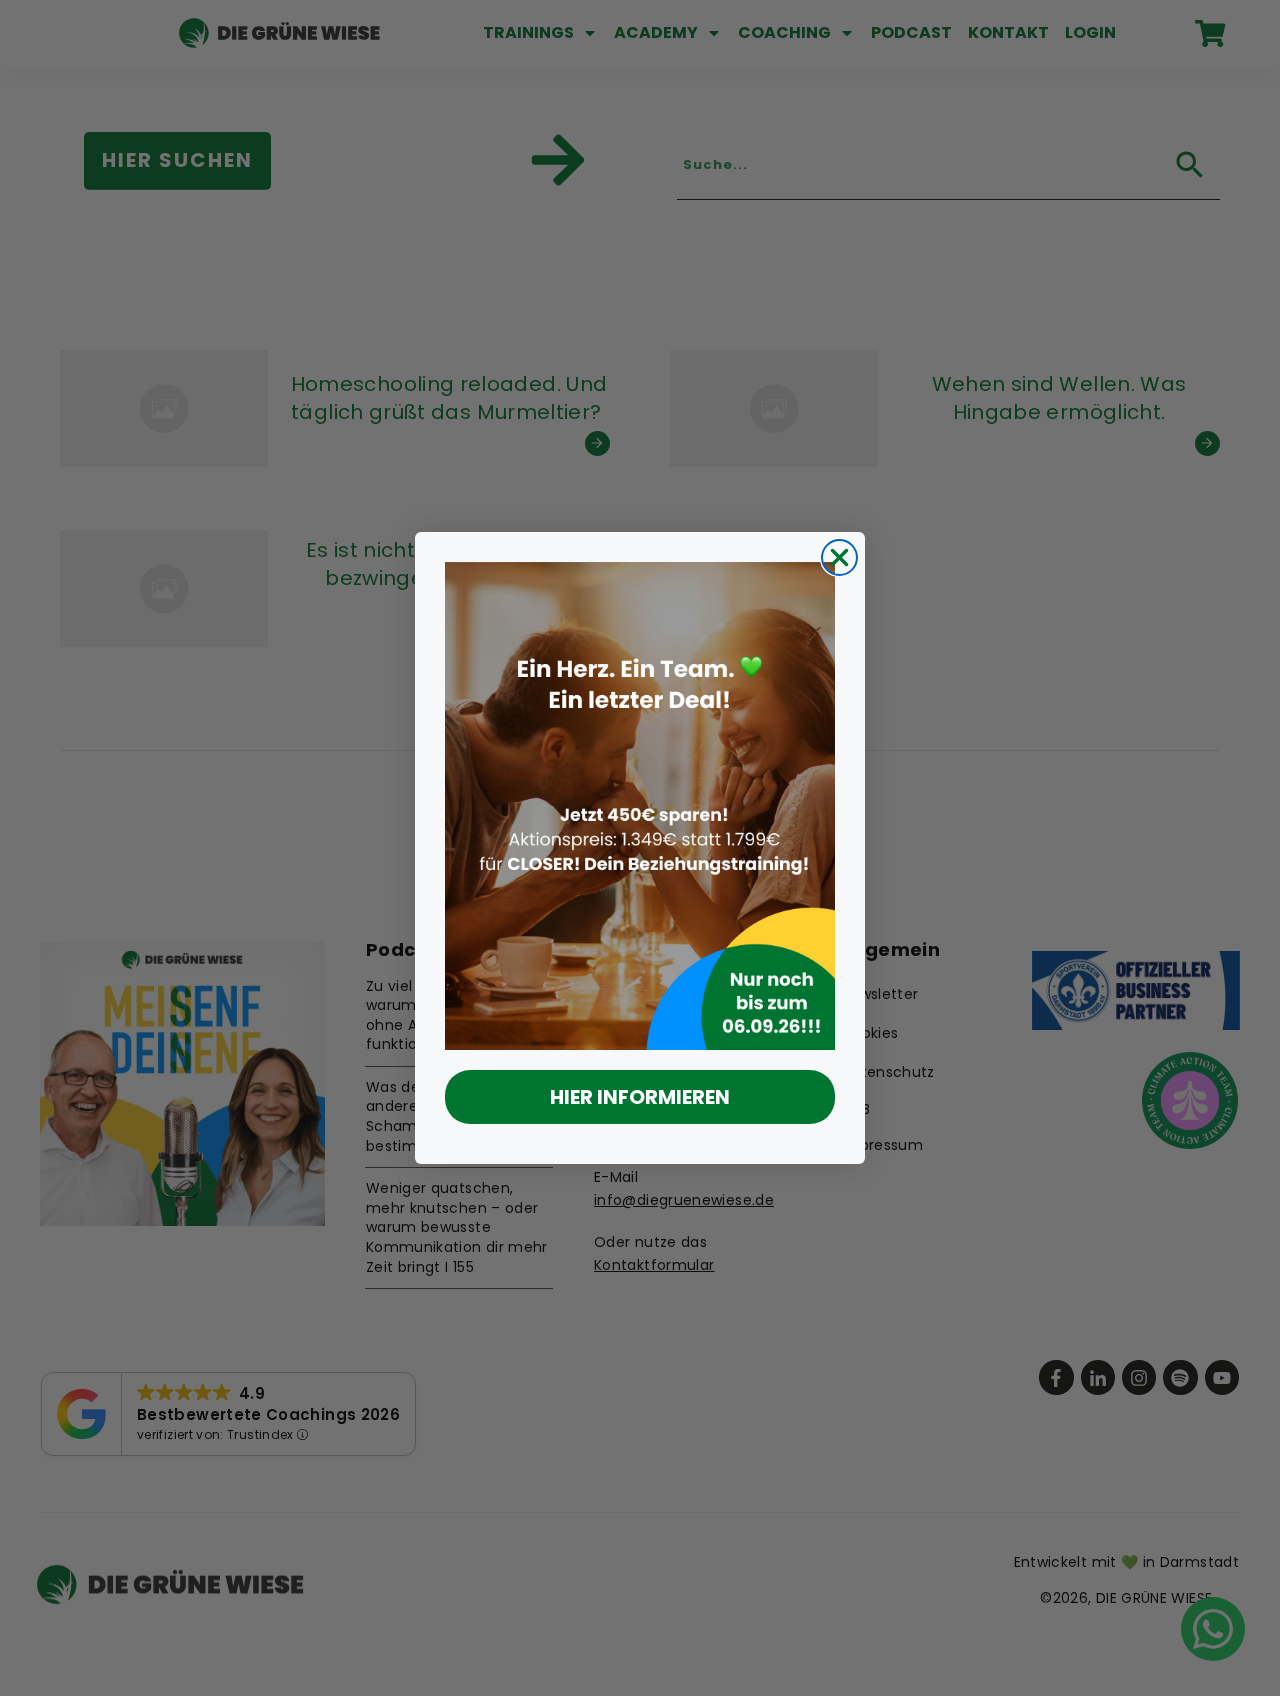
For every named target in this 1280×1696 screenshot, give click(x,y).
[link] (640, 806)
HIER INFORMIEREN (640, 1097)
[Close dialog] (839, 557)
